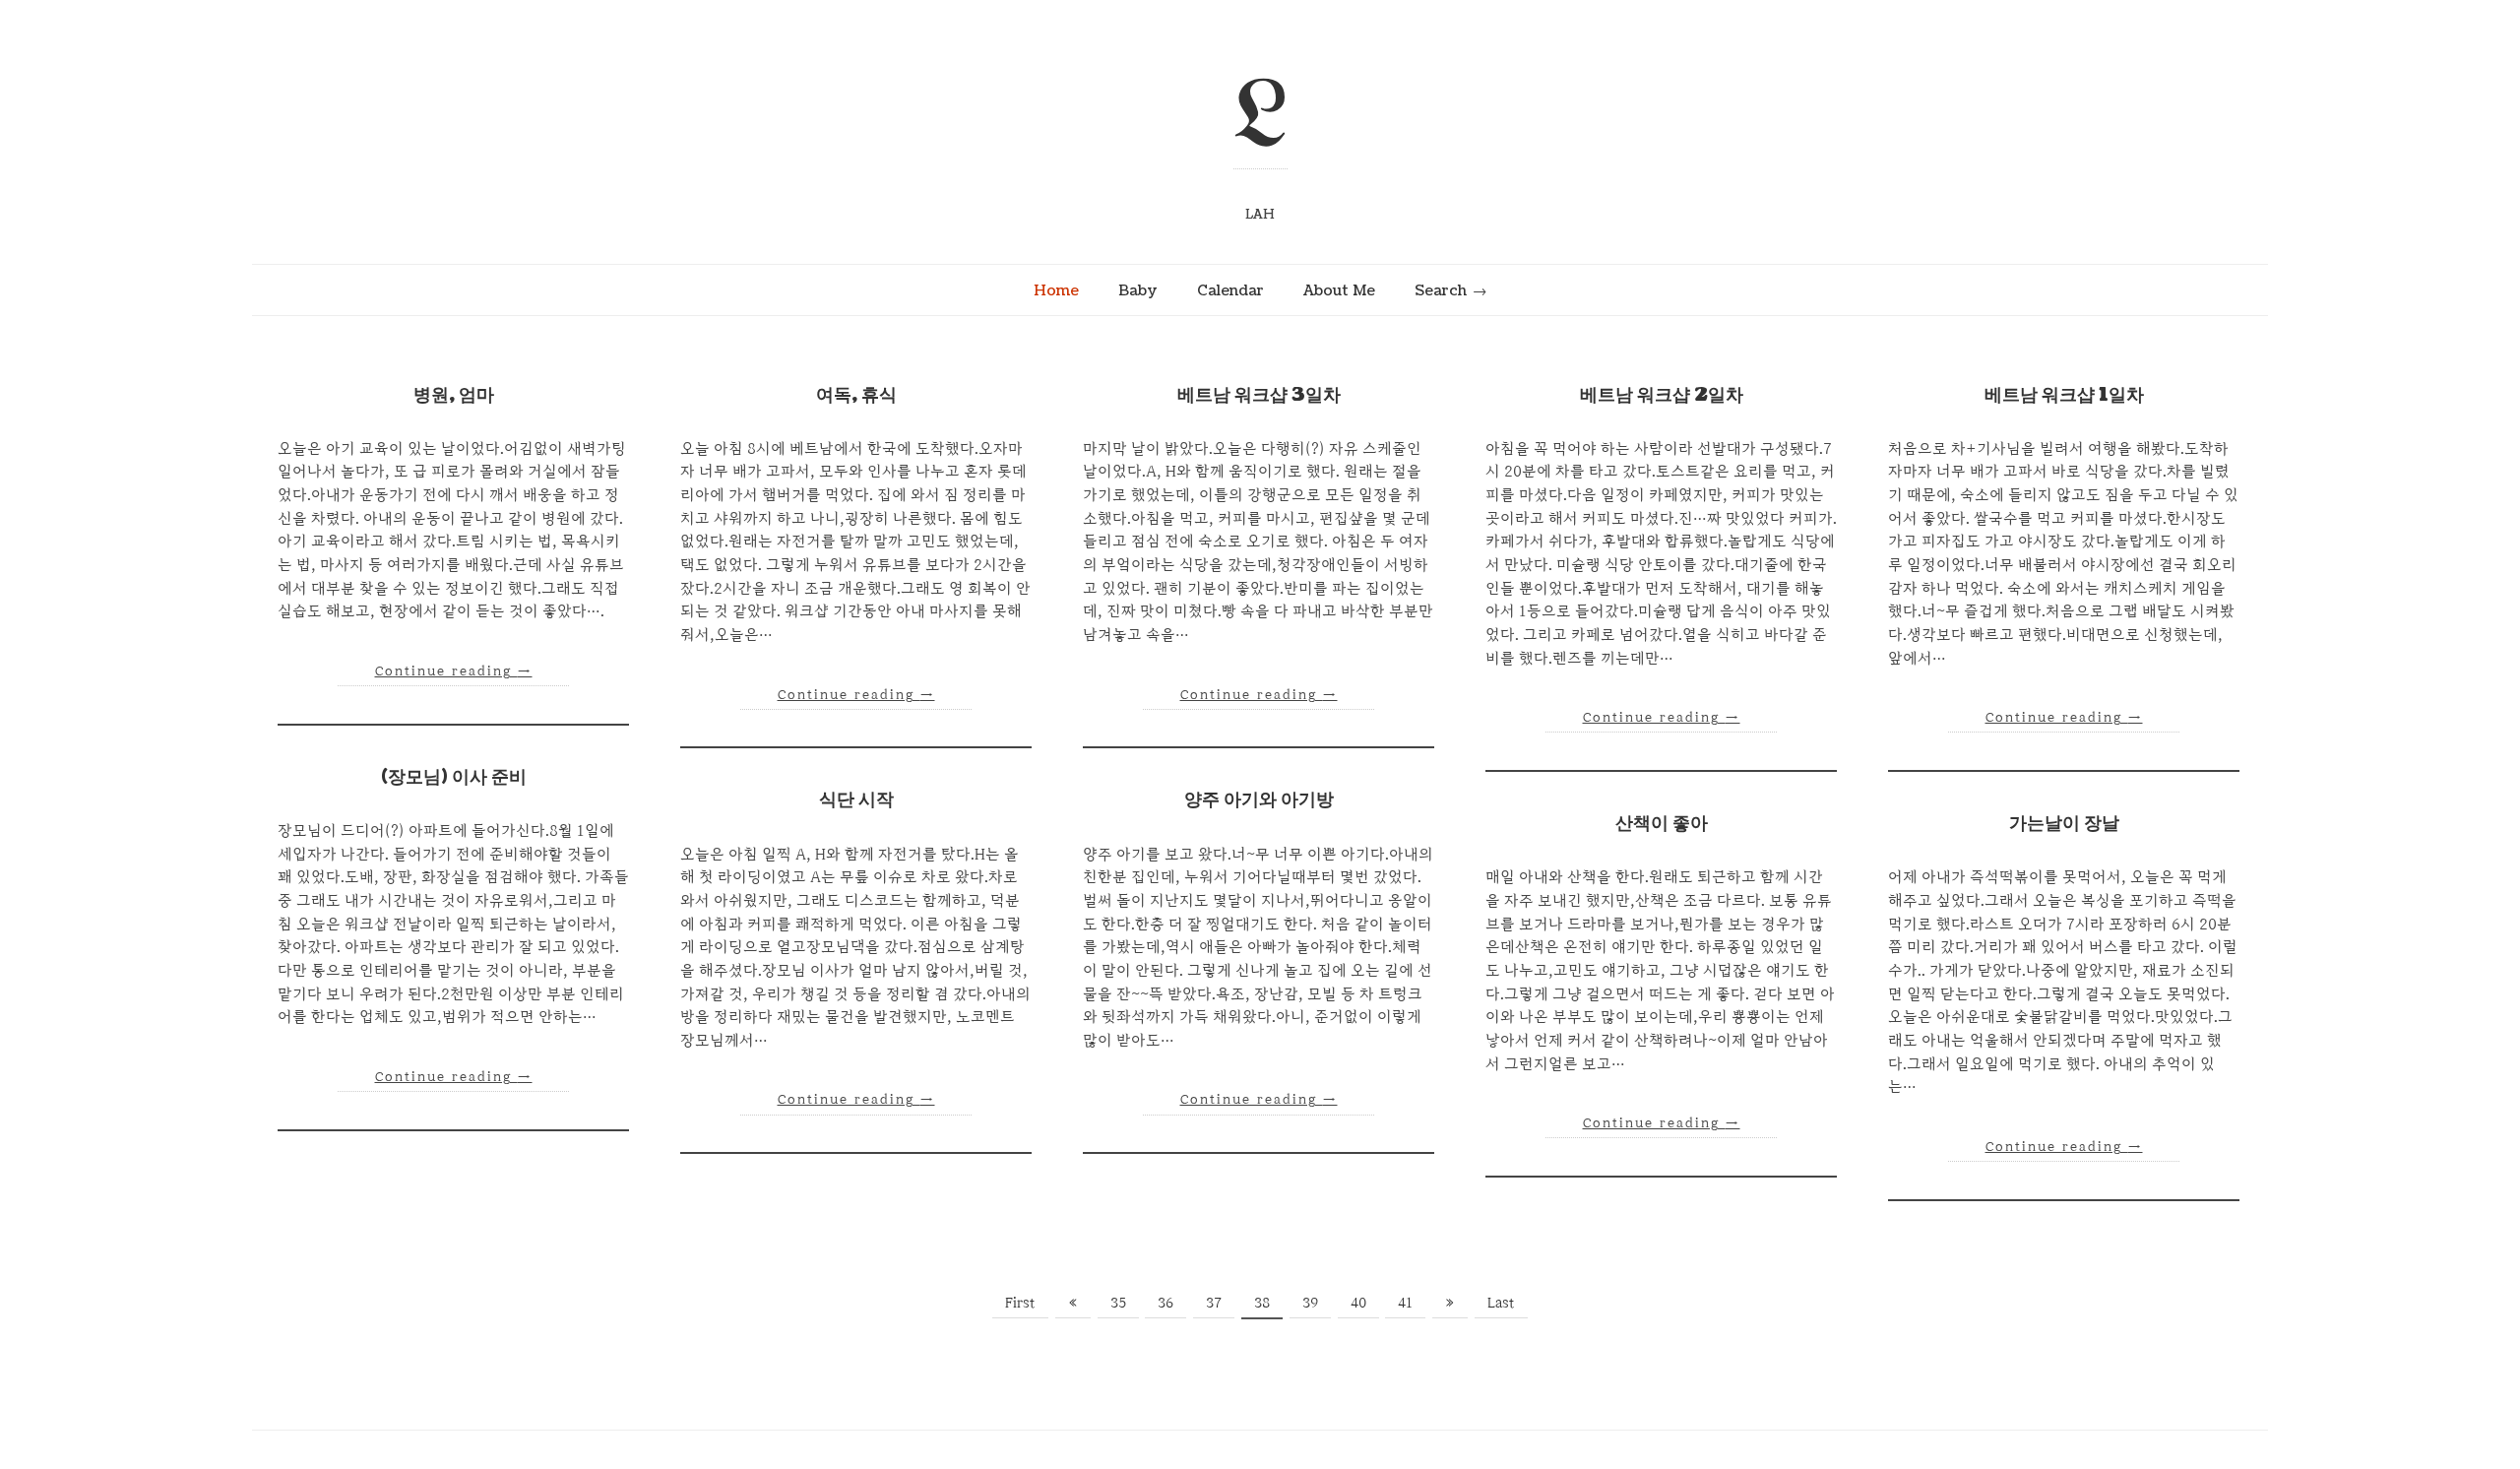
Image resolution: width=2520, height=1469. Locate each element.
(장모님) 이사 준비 (454, 777)
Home (1056, 290)
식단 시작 (856, 800)
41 (1405, 1302)
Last (1501, 1302)
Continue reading (454, 671)
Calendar (1230, 290)
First (1020, 1302)
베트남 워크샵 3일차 (1259, 395)
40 (1358, 1302)
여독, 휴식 (856, 395)
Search (1441, 290)
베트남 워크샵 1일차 (2064, 395)
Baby (1138, 290)
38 (1262, 1302)
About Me (1339, 290)
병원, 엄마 (454, 395)
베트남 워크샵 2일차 (1662, 395)
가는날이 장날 (2064, 824)
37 (1214, 1302)
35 (1118, 1302)
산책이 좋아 (1662, 824)
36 (1165, 1302)
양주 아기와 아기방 (1259, 800)
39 (1310, 1302)
